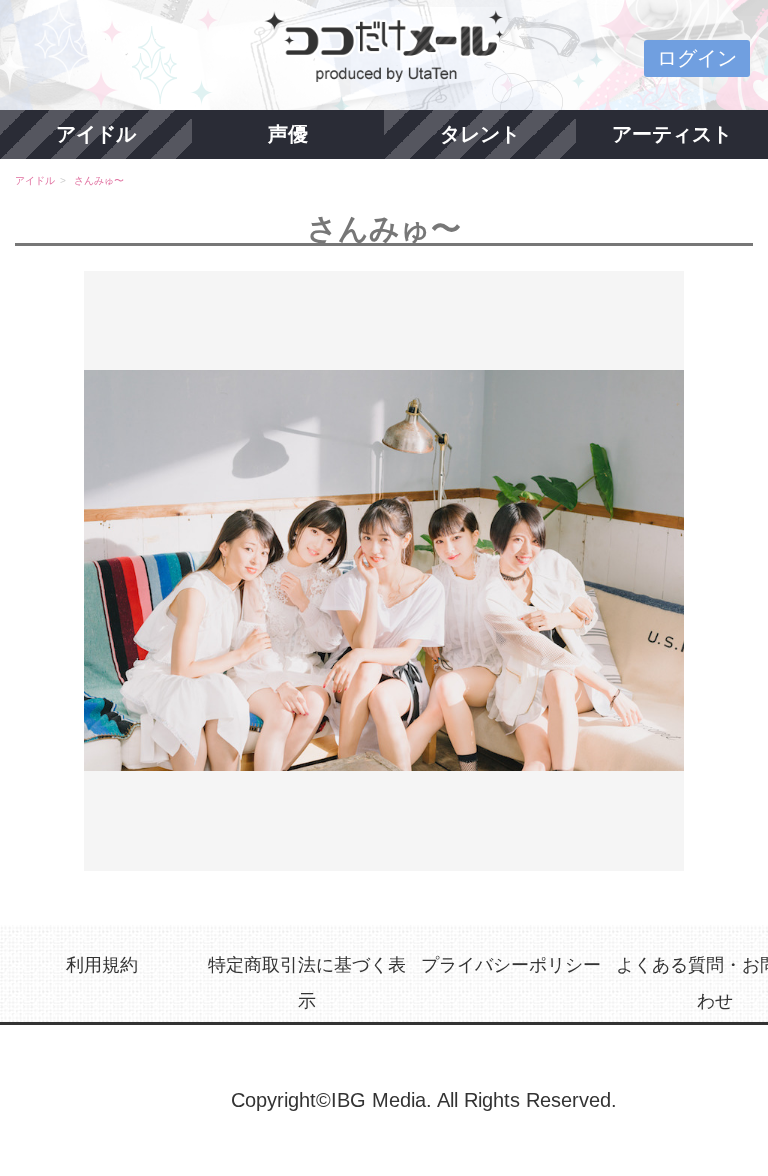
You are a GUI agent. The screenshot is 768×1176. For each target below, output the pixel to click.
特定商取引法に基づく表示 (307, 982)
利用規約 (102, 965)
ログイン (697, 58)
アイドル (96, 134)
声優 (288, 134)
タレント (480, 134)
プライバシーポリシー (511, 965)
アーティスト (672, 134)
